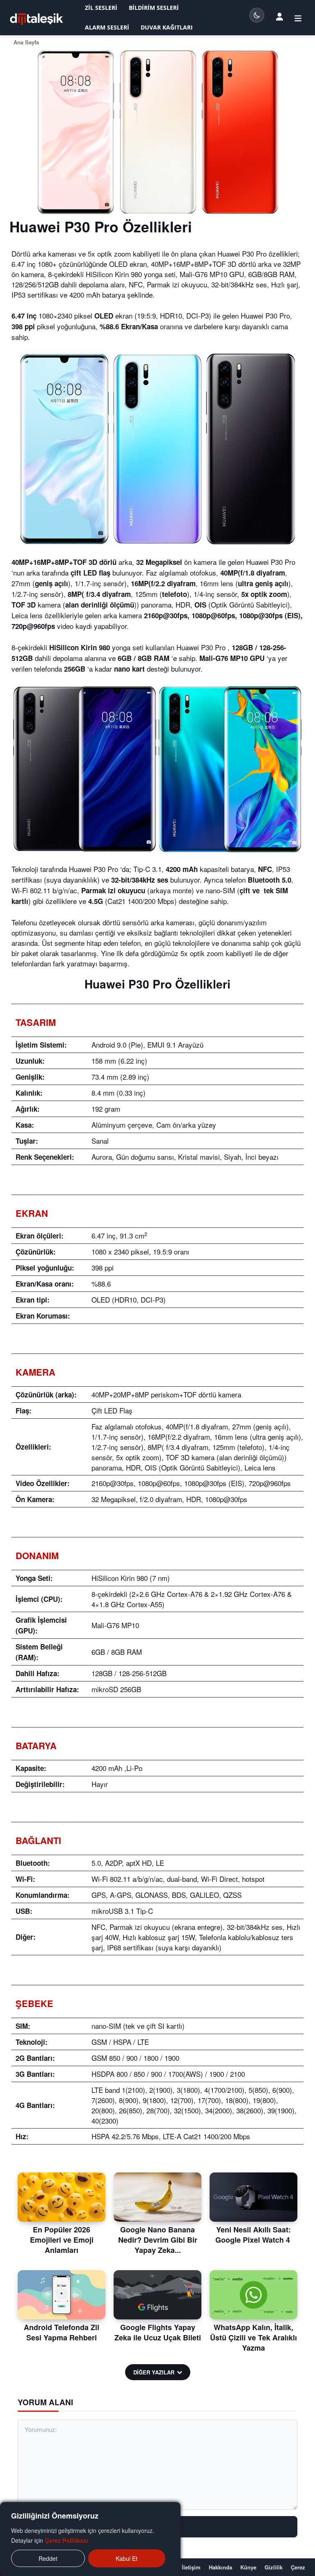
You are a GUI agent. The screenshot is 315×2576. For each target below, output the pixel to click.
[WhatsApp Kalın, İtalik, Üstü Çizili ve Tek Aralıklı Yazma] (253, 2295)
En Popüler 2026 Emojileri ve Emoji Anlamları (62, 2240)
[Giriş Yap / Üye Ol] (280, 16)
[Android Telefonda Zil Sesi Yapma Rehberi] (62, 2295)
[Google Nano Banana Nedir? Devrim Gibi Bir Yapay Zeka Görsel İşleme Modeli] (157, 2197)
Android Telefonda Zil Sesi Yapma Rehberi (62, 2332)
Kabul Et (127, 2558)
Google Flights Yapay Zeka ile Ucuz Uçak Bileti (158, 2332)
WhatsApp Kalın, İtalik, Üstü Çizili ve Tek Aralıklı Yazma (253, 2337)
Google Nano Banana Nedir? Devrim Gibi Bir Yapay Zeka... (158, 2240)
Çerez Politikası (67, 2540)
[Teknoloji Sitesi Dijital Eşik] (37, 19)
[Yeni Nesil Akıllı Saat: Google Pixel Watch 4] (253, 2197)
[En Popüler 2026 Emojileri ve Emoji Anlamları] (62, 2197)
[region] (90, 2539)
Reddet (48, 2558)
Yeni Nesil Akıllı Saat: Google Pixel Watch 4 (254, 2235)
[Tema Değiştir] (257, 15)
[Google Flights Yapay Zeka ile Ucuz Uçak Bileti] (157, 2295)
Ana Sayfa (26, 42)
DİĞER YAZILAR (154, 2372)
